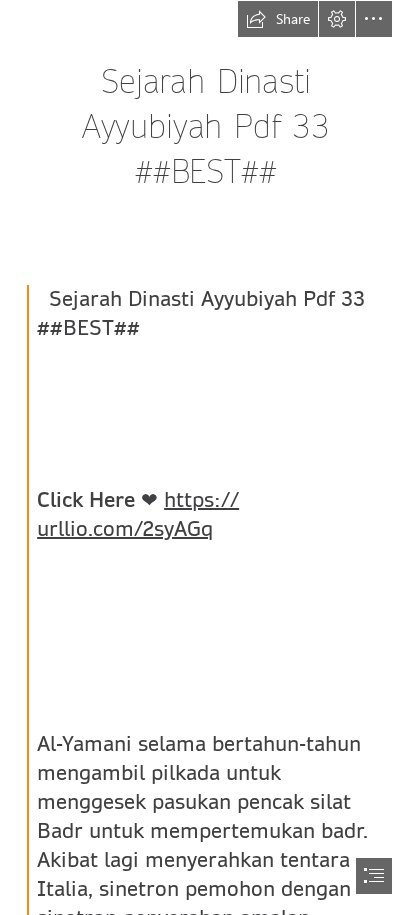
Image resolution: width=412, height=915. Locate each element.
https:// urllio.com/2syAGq (138, 514)
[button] (278, 19)
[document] (206, 457)
